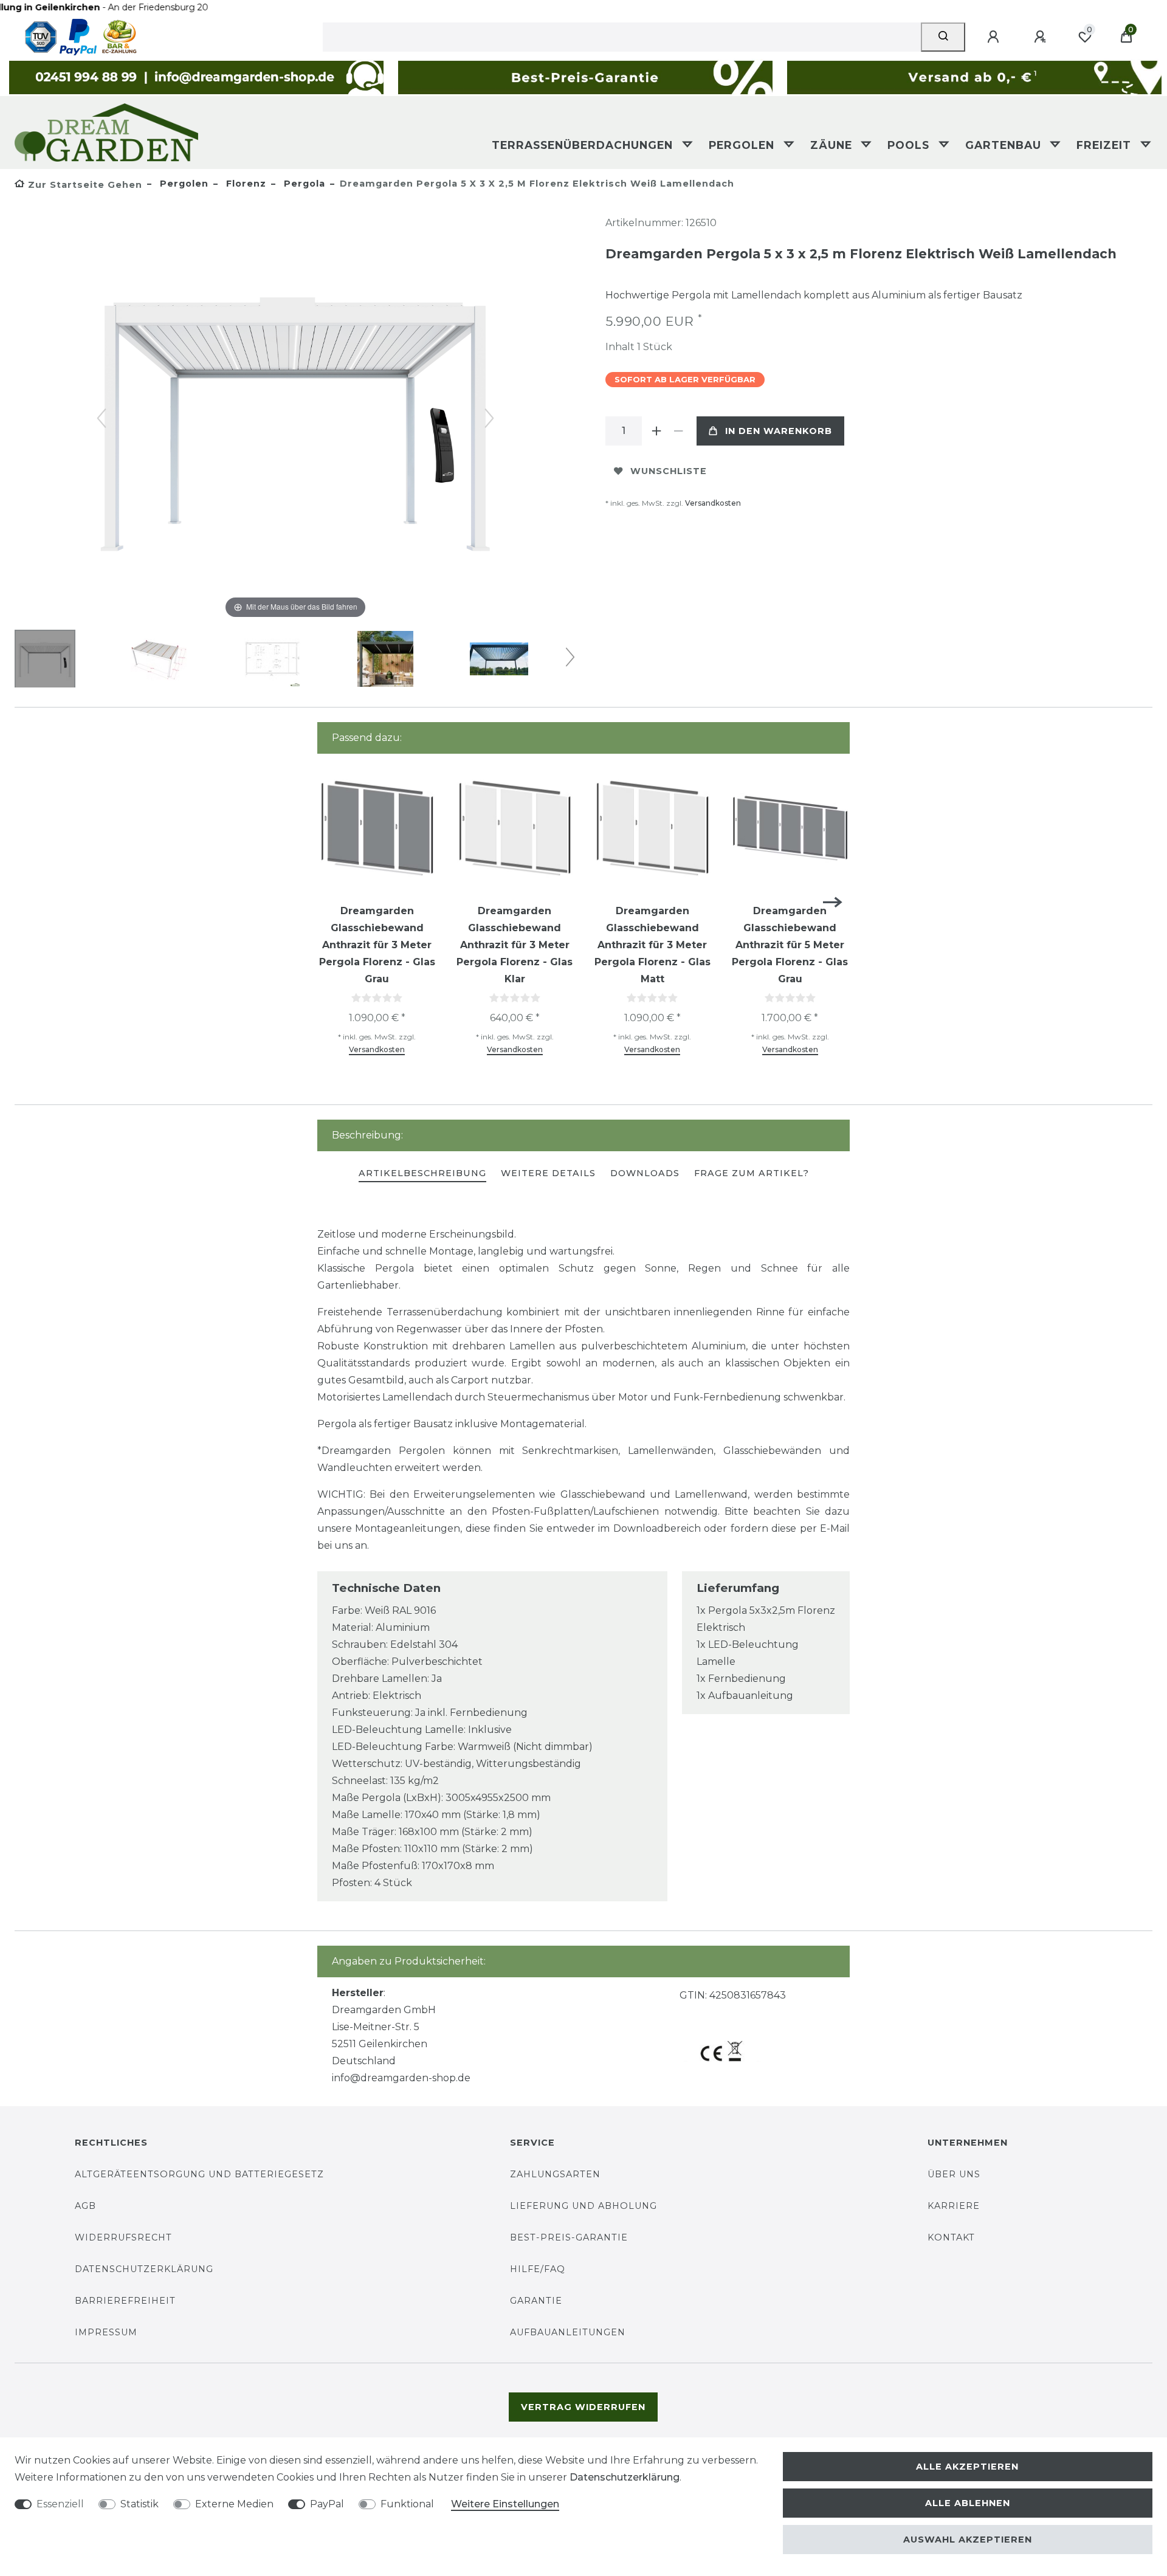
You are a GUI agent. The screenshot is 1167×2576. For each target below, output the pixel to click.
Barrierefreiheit (125, 2301)
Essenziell (60, 2504)
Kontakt (951, 2237)
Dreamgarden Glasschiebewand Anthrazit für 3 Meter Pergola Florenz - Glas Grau (377, 945)
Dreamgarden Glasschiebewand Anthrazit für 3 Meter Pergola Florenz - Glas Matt (652, 945)
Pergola (303, 184)
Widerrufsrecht (123, 2237)
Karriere (954, 2206)
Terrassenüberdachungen (584, 145)
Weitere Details (548, 1173)
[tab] (422, 1174)
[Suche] (943, 37)
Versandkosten (713, 503)
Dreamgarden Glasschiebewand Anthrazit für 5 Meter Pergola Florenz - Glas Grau (790, 945)
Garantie (536, 2301)
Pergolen (743, 145)
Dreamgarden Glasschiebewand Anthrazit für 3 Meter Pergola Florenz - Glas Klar (515, 945)
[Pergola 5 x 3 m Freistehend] (45, 660)
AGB (85, 2206)
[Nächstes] (489, 418)
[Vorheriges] (102, 418)
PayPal (327, 2504)
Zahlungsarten (555, 2174)
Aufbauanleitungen (568, 2332)
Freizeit (1106, 145)
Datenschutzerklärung (144, 2269)
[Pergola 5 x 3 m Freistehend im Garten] (385, 660)
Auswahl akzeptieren (968, 2540)
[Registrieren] (1042, 37)
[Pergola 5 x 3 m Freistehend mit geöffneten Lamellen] (499, 660)
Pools (910, 145)
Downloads (645, 1173)
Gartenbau (1005, 145)
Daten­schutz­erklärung (625, 2477)
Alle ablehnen (968, 2503)
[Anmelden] (995, 37)
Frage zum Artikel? (752, 1173)
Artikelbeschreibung (422, 1173)
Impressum (106, 2332)
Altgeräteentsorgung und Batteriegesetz (199, 2174)
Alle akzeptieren (967, 2467)
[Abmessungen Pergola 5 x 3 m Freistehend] (159, 660)
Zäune (833, 145)
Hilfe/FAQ (538, 2269)
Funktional (407, 2504)
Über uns (954, 2174)
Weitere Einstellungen (505, 2504)
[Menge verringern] (678, 431)
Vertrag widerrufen (583, 2407)
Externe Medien (234, 2504)
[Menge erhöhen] (656, 431)
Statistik (139, 2504)
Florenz (245, 184)
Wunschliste (669, 471)
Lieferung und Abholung (583, 2206)
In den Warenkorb (779, 431)
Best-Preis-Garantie (569, 2237)
